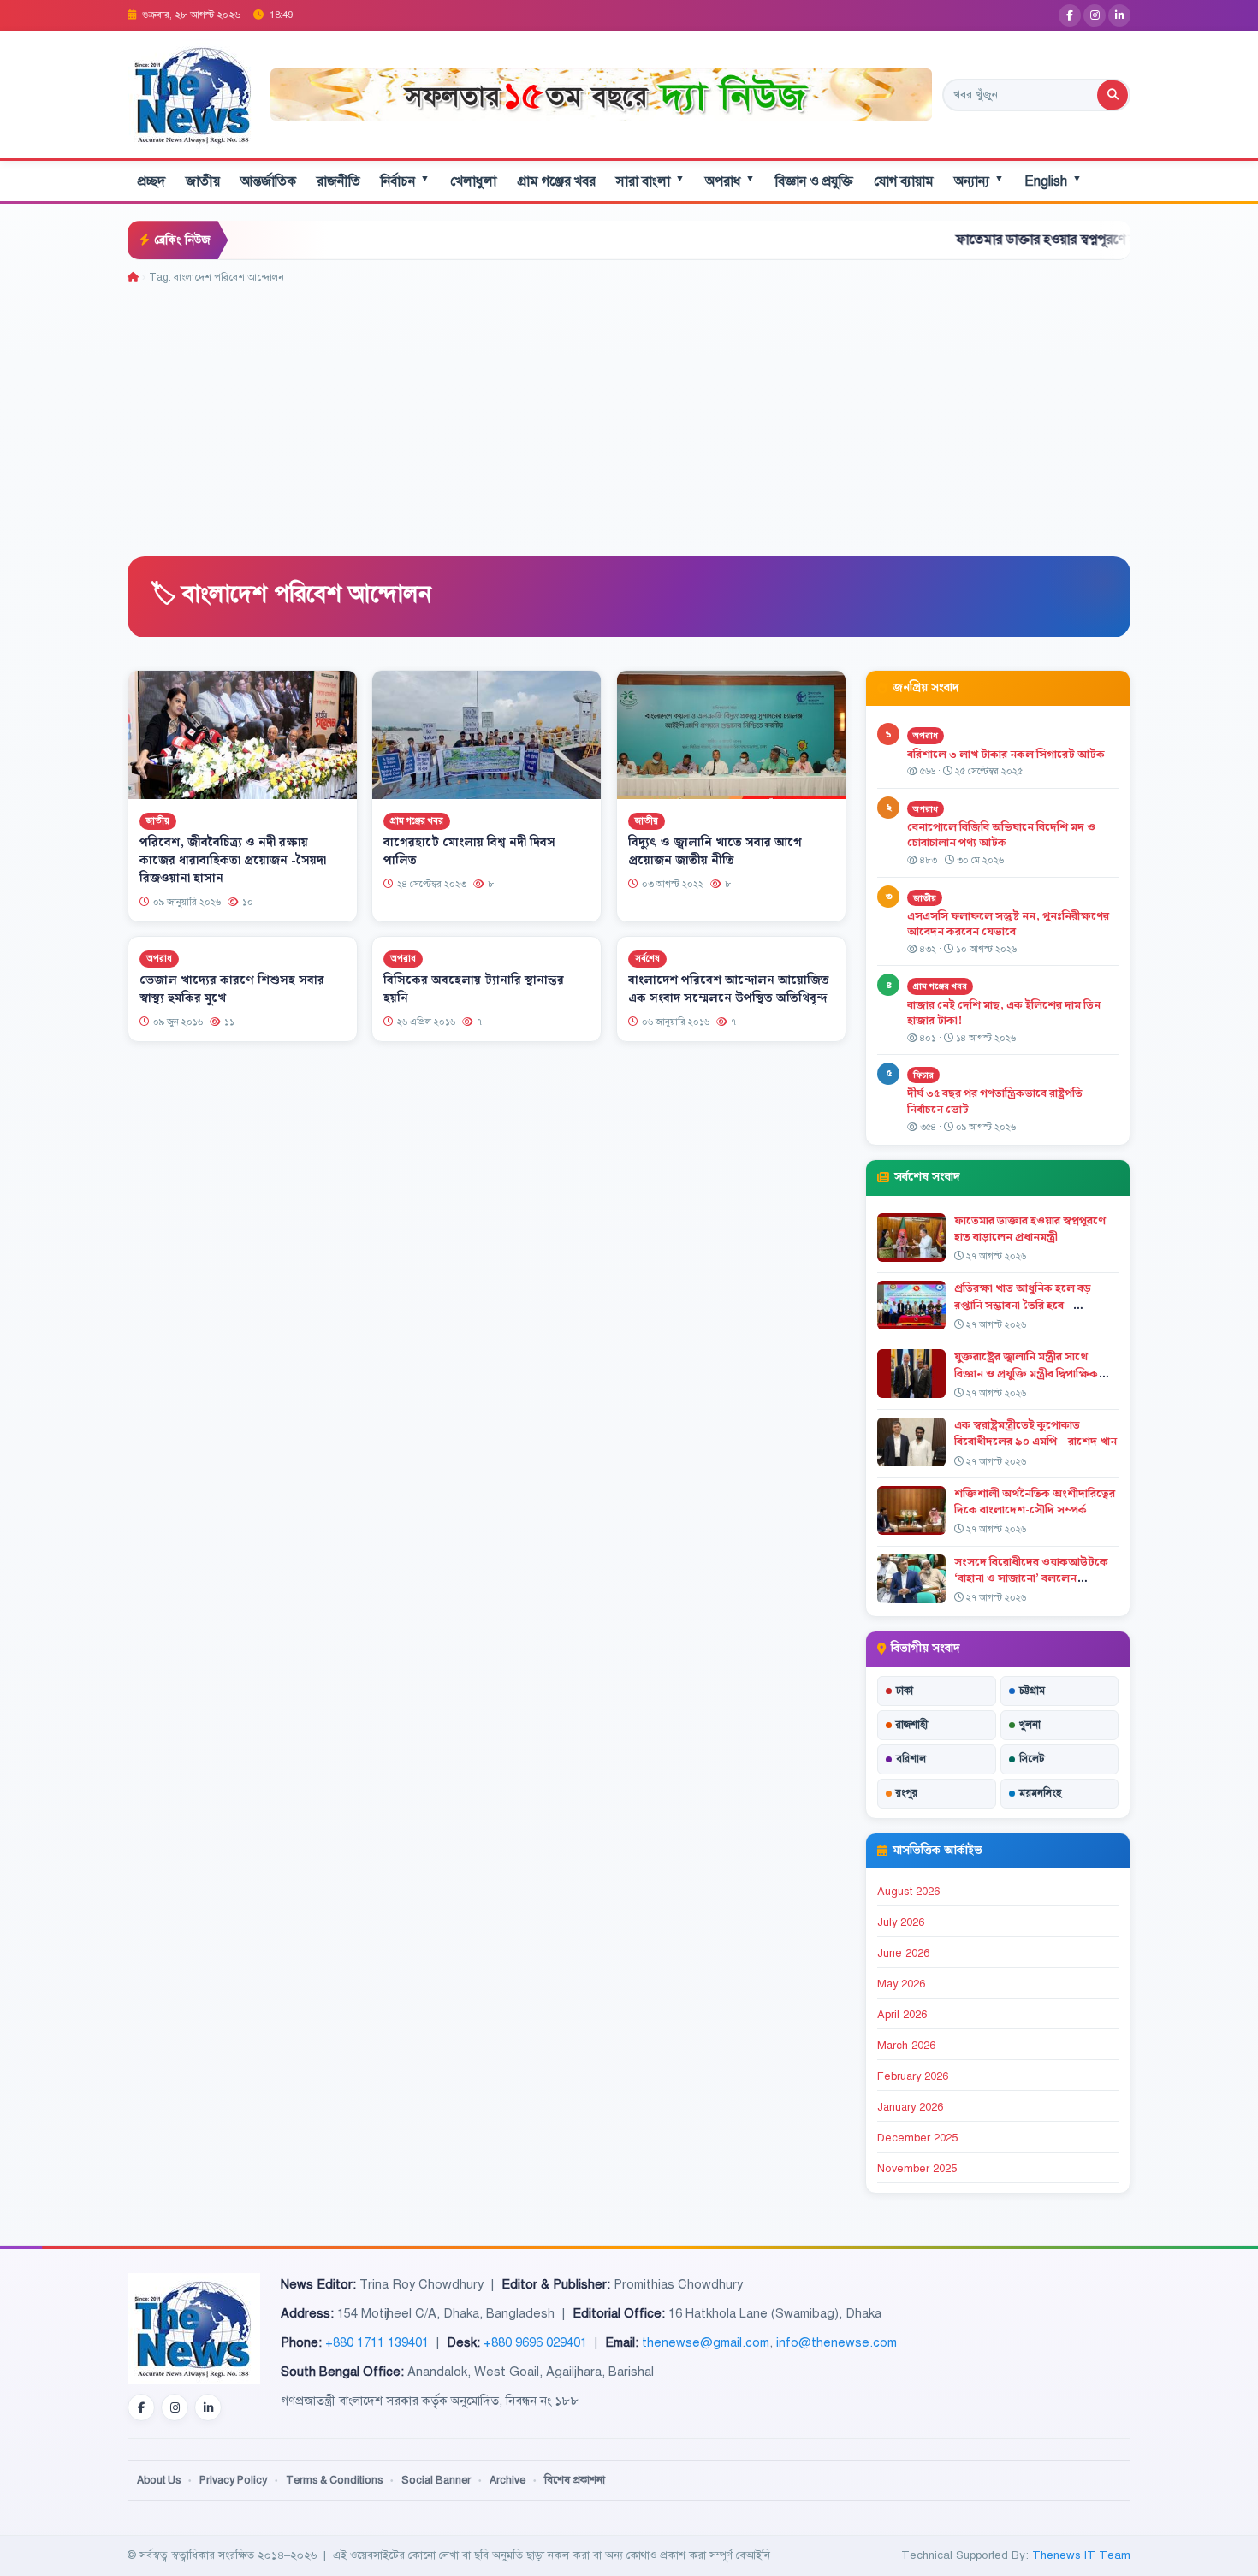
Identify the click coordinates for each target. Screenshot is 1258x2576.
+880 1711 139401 (377, 2342)
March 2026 (906, 2046)
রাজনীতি (338, 181)
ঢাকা (905, 1691)
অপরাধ (730, 181)
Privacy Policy (233, 2480)
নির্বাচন (405, 181)
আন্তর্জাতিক (268, 181)
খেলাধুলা (473, 181)
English (1053, 181)
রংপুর (907, 1793)
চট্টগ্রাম (1032, 1691)
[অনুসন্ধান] (1113, 95)
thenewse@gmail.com (706, 2342)
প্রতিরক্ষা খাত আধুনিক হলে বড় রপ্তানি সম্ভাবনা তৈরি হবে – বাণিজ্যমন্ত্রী (1023, 1305)
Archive (507, 2480)
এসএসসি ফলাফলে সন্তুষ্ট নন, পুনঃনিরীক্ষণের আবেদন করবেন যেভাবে (1008, 924)
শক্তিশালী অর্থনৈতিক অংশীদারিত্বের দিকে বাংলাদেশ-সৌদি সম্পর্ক (1035, 1502)
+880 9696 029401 (535, 2342)
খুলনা (1030, 1725)
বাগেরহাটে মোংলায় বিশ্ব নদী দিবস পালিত (469, 852)
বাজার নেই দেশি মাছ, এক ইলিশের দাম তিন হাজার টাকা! (1004, 1013)
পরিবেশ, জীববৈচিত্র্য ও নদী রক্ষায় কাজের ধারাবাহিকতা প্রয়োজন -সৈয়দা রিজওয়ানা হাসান (233, 861)
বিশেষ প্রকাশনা (575, 2480)
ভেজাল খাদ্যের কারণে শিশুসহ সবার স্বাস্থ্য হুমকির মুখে (232, 989)
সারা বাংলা (650, 181)
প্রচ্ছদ (151, 181)
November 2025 (917, 2169)
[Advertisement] (629, 414)
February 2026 (913, 2076)
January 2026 (910, 2107)
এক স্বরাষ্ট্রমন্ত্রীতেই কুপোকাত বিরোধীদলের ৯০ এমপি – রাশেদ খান (1035, 1433)
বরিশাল (911, 1759)
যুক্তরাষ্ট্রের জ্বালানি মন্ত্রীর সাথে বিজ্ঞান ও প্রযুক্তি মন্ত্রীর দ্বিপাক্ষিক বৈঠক (1026, 1373)
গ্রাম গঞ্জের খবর (556, 181)
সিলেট (1032, 1759)
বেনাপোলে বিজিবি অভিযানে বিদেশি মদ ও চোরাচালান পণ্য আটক (1001, 835)
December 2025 (917, 2138)
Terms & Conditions (334, 2480)
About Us (159, 2480)
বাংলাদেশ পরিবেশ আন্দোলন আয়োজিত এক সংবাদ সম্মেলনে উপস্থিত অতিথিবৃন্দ (729, 989)
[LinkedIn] (1119, 15)
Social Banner (436, 2480)
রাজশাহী (912, 1725)
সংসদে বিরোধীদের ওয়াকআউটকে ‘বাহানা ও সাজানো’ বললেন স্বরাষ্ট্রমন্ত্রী (1031, 1578)
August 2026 (908, 1892)
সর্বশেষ (647, 959)
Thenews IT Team (1081, 2555)
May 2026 (901, 1984)
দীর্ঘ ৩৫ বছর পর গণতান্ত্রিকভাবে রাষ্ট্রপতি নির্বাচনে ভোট (995, 1101)
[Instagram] (1095, 15)
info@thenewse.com (837, 2342)
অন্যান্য (979, 181)
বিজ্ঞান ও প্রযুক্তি (814, 181)
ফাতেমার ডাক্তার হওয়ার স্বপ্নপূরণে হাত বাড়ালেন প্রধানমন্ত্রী (1020, 240)
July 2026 (901, 1922)
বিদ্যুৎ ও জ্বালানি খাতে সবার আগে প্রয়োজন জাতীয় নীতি (715, 852)
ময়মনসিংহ (1040, 1793)
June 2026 (903, 1953)
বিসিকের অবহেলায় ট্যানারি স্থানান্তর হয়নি (474, 989)
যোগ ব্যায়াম (904, 181)
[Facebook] (1070, 15)
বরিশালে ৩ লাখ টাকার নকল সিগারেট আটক (1006, 755)
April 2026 (902, 2015)
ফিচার (923, 1075)
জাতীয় (203, 181)
